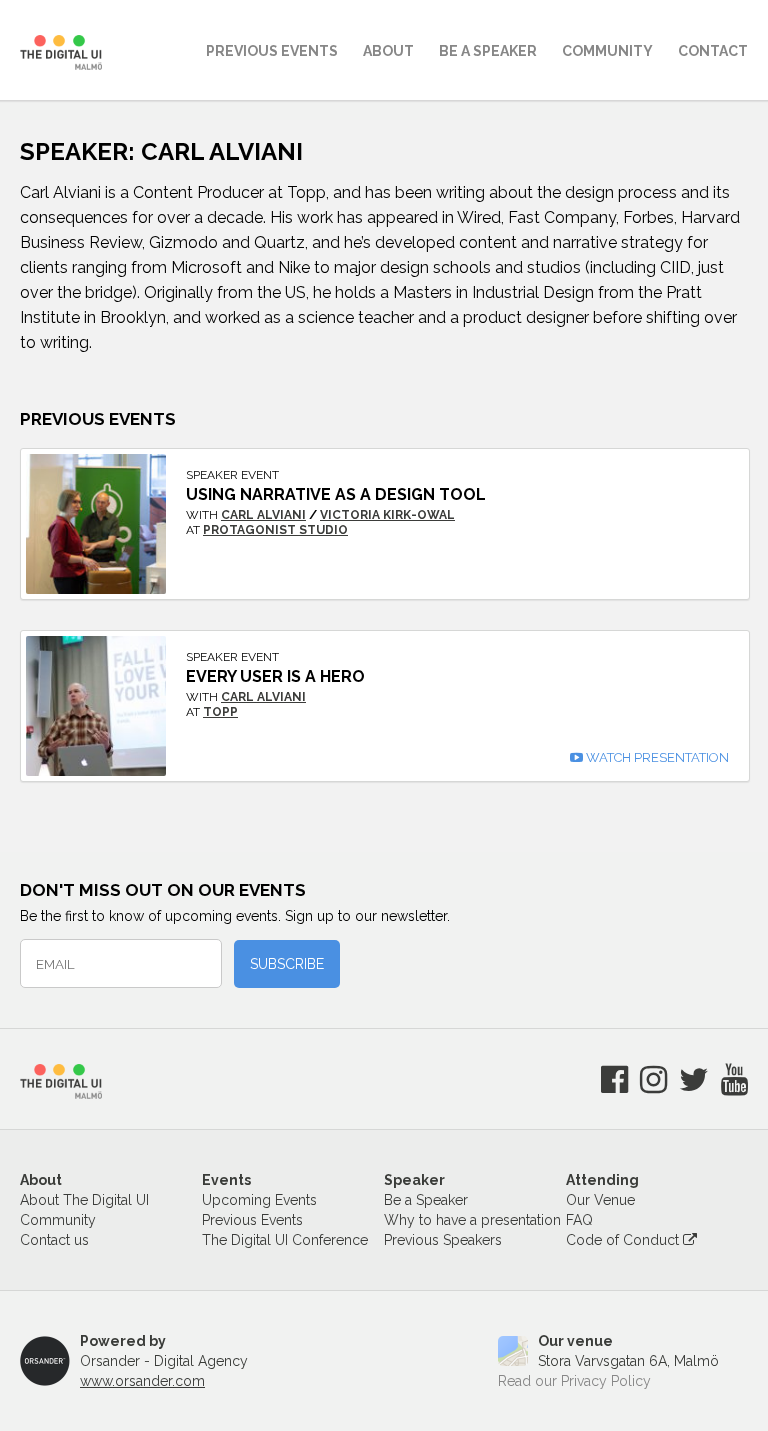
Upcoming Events (259, 1200)
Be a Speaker (426, 1200)
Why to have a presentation (472, 1220)
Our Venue (600, 1200)
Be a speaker (488, 51)
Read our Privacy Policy (574, 1381)
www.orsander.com (142, 1381)
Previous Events (272, 51)
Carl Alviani (263, 515)
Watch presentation (656, 757)
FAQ (579, 1220)
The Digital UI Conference (285, 1240)
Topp (220, 712)
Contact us (54, 1240)
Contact (713, 51)
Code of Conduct (624, 1240)
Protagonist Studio (275, 530)
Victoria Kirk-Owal (387, 515)
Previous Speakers (443, 1240)
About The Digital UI (84, 1200)
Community (607, 51)
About (388, 51)
